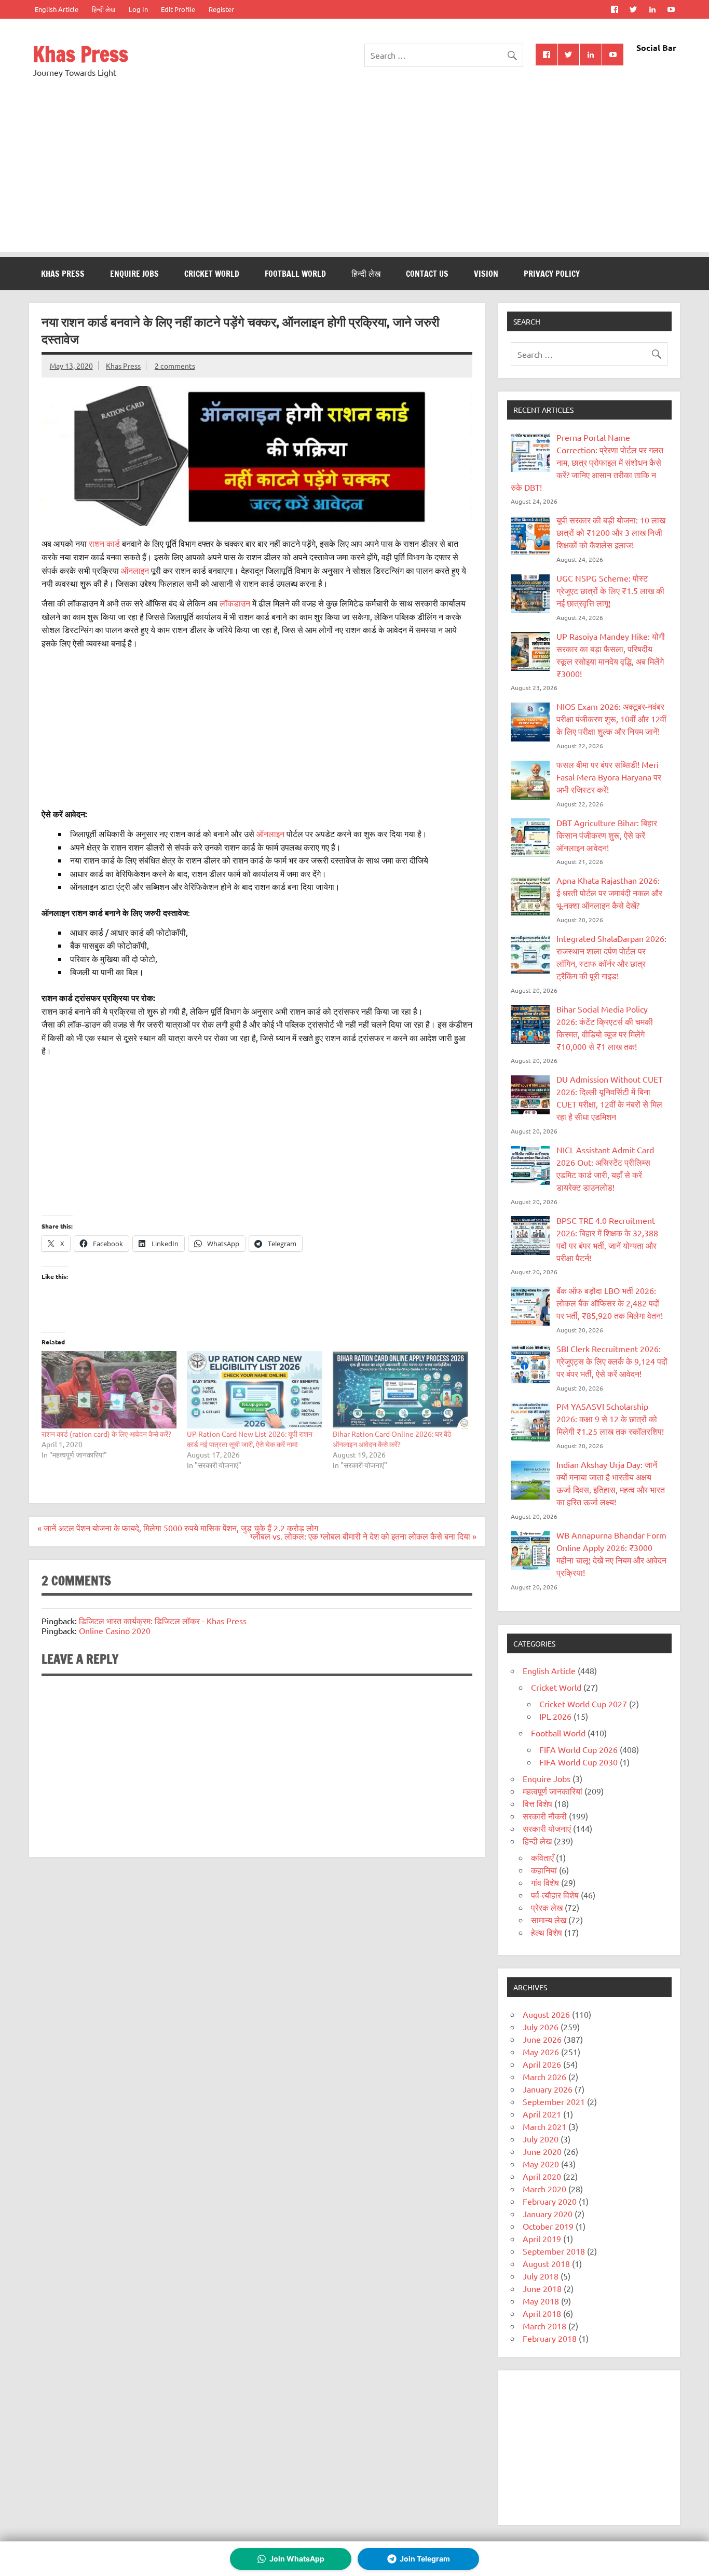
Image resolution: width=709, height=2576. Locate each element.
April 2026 (542, 2064)
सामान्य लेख (549, 1920)
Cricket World (212, 274)
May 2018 (541, 2301)
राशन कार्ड (104, 543)
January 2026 (548, 2089)
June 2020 (542, 2151)
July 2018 (541, 2276)
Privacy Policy (552, 274)
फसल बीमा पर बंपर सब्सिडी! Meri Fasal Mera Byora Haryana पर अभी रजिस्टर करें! (609, 777)
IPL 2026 (555, 1716)
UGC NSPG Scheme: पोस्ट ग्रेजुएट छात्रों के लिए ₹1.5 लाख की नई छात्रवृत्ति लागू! (610, 590)
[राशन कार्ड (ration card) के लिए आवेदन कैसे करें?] (109, 1390)
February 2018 (550, 2338)
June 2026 (542, 2039)
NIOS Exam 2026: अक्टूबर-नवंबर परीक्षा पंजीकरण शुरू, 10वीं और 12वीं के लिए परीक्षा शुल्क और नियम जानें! (611, 719)
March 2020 (544, 2189)
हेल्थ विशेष (547, 1932)
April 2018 (542, 2313)
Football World (295, 274)
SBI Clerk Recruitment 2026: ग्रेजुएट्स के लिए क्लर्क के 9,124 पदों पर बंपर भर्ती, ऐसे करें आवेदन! (612, 1361)
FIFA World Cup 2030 (578, 1762)
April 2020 (542, 2176)
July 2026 (541, 2027)
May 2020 (541, 2164)
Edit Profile (178, 9)
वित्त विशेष (537, 1803)
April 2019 (542, 2238)
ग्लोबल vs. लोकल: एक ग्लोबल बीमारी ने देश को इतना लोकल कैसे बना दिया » (363, 1536)
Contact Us (427, 274)
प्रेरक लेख (547, 1907)
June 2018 (542, 2288)
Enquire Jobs (134, 274)
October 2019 (548, 2226)
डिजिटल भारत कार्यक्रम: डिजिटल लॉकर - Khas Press (163, 1621)
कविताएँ (542, 1857)
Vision (486, 274)
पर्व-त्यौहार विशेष (555, 1895)
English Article (57, 9)
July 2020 (541, 2139)
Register (221, 9)
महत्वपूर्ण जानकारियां (553, 1791)
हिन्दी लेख (104, 9)
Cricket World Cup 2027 (583, 1704)
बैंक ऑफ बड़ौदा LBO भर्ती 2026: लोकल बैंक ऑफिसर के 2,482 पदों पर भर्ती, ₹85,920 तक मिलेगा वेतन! (610, 1303)
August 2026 (546, 2014)
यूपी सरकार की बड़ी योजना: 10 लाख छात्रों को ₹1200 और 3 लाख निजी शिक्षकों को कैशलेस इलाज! (611, 532)
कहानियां (544, 1870)
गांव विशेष (545, 1882)
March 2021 (544, 2126)
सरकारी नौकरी (545, 1816)
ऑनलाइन (135, 570)
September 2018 (554, 2251)
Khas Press (80, 54)
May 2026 (541, 2052)
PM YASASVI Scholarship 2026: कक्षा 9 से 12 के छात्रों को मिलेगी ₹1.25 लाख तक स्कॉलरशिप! (610, 1419)
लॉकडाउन (236, 603)
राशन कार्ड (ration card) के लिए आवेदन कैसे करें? (106, 1434)
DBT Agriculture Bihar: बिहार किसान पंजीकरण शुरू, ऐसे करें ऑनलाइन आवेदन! (607, 835)
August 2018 (546, 2263)
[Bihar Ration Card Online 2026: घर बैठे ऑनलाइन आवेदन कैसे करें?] (400, 1390)
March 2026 (544, 2076)
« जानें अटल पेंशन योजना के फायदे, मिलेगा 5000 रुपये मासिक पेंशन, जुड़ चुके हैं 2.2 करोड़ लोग (178, 1528)
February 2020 (550, 2201)
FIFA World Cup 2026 (578, 1749)
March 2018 (544, 2326)
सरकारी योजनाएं (547, 1828)
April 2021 (542, 2114)
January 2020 (548, 2214)
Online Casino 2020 (115, 1630)
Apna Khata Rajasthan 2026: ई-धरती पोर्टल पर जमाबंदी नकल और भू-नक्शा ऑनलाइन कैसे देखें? (609, 893)
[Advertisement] (354, 179)
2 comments (175, 366)
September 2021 (554, 2101)
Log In (138, 9)
